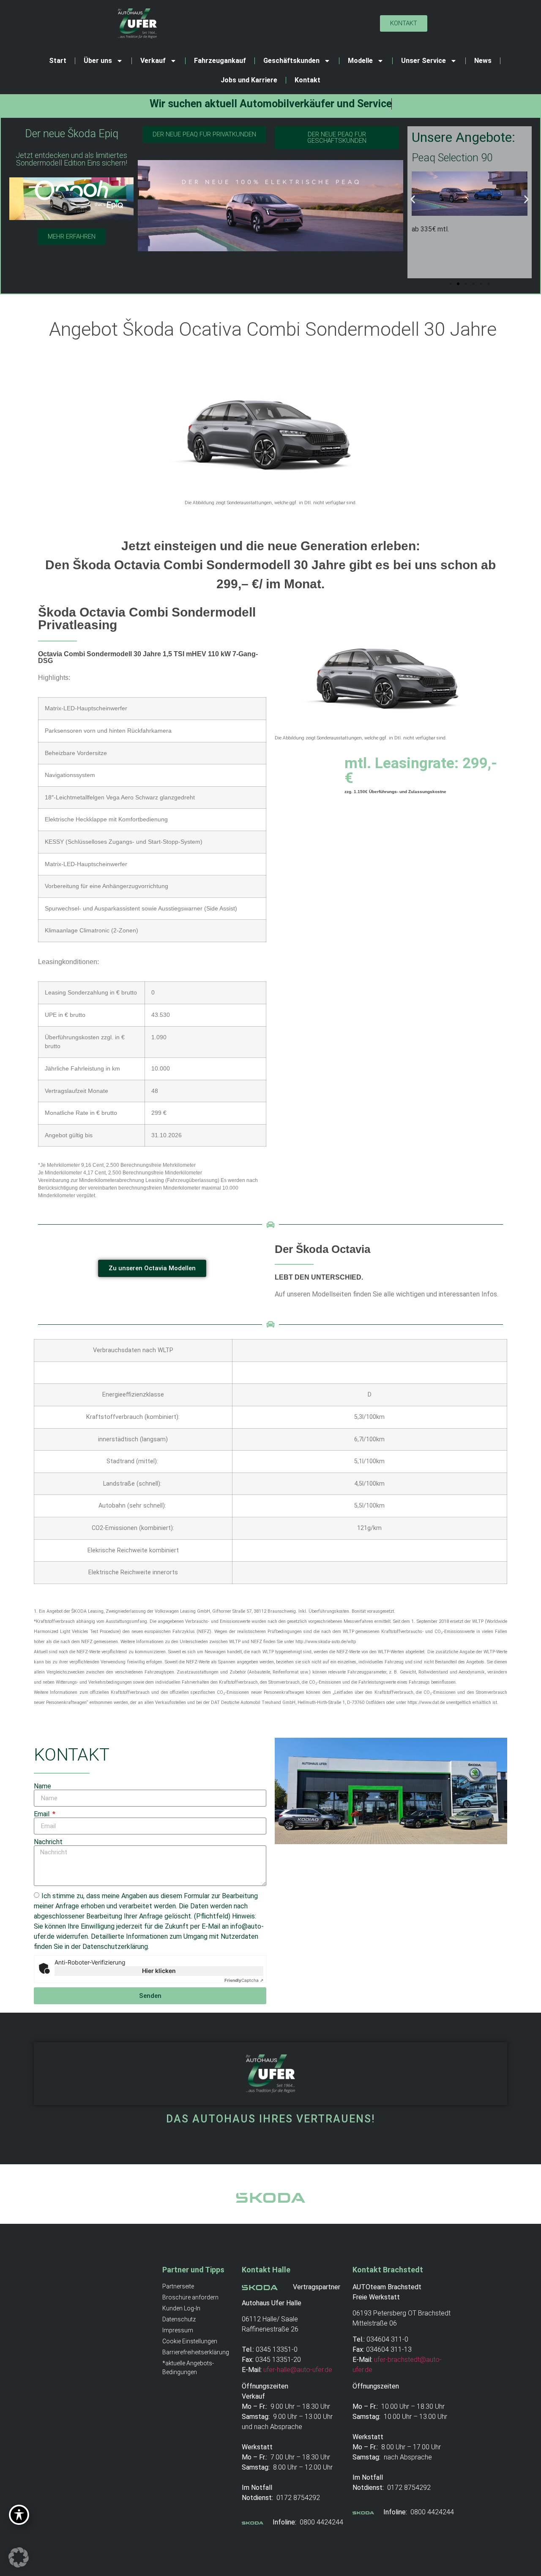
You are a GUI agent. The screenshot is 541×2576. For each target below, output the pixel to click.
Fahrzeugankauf (220, 61)
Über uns (98, 61)
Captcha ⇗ (244, 1980)
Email (42, 1814)
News (483, 61)
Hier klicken (159, 1971)
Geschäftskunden (291, 61)
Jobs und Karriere (249, 80)
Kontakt (307, 80)
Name (42, 1786)
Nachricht (48, 1842)
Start (58, 61)
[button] (413, 199)
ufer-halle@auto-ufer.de (298, 2370)
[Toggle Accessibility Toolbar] (19, 2515)
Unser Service (424, 61)
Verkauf (153, 61)
